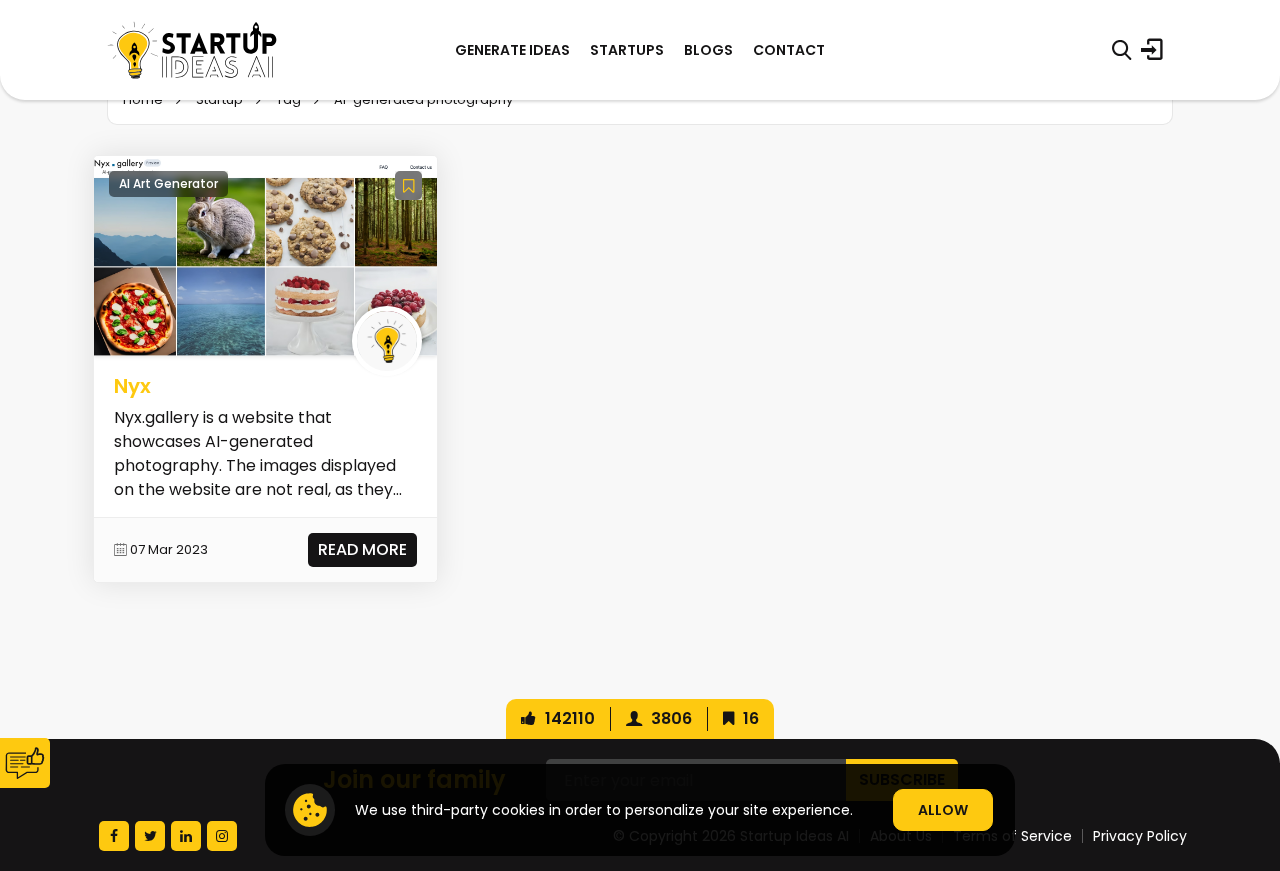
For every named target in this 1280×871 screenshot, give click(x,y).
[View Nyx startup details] (265, 255)
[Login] (1152, 50)
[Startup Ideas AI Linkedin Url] (186, 836)
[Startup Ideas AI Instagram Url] (222, 836)
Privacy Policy (1140, 836)
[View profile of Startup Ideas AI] (387, 341)
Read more (362, 549)
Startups (627, 50)
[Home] (192, 50)
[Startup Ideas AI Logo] (1242, 759)
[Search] (1121, 50)
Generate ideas (512, 50)
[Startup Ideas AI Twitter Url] (150, 836)
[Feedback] (25, 763)
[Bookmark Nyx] (408, 185)
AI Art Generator (168, 183)
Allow (943, 810)
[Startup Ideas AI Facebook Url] (114, 836)
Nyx (132, 386)
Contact (789, 50)
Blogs (708, 50)
